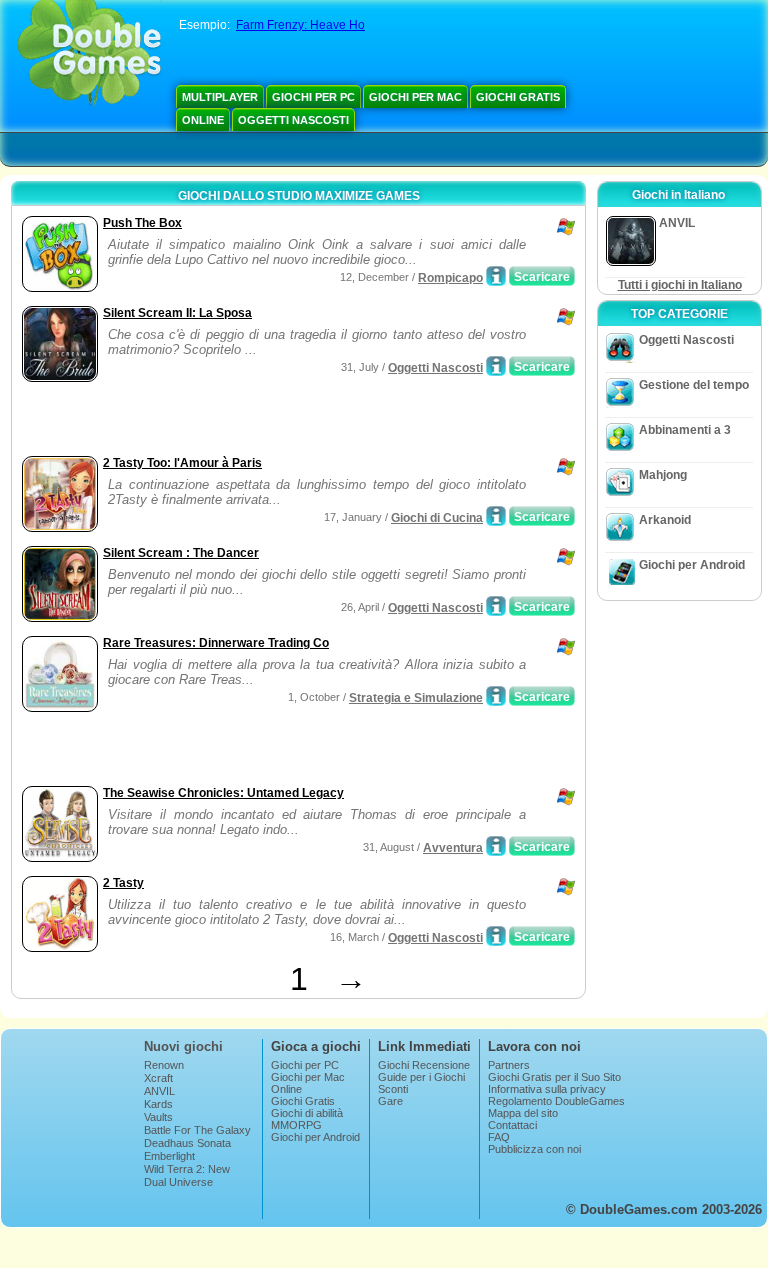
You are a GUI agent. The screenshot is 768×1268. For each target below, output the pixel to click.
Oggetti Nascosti (293, 120)
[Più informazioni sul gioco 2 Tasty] (496, 936)
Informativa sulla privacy (547, 1089)
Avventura (453, 848)
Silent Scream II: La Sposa (177, 313)
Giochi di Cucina (437, 518)
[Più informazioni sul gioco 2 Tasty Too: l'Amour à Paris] (496, 516)
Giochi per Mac (415, 97)
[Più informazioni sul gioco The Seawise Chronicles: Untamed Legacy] (496, 846)
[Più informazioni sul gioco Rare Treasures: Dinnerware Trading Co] (496, 696)
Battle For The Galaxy (197, 1130)
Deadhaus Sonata (187, 1143)
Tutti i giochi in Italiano (680, 285)
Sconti (393, 1089)
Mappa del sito (523, 1113)
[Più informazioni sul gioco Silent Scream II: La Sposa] (496, 366)
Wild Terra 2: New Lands (187, 1175)
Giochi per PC (313, 97)
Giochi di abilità (307, 1113)
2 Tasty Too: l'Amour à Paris (182, 463)
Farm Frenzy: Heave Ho (300, 25)
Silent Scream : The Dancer (181, 553)
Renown (164, 1065)
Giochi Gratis (518, 97)
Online (203, 120)
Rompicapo (450, 278)
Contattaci (512, 1125)
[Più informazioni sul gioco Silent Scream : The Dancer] (496, 606)
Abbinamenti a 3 (685, 430)
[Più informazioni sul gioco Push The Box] (496, 276)
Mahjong (663, 475)
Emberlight (169, 1156)
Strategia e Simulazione (416, 698)
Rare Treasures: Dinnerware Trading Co (216, 643)
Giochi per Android (692, 565)
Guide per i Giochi (421, 1077)
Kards (158, 1104)
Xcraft (158, 1078)
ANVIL (159, 1091)
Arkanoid (665, 520)
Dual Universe (178, 1182)
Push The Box (142, 223)
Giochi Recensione (424, 1065)
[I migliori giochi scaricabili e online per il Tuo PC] (89, 55)
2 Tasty (123, 883)
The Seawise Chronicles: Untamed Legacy (223, 793)
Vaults (158, 1117)
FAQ (499, 1137)
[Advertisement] (251, 421)
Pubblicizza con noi (534, 1149)
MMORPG (296, 1125)
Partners (509, 1065)
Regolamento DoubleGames (556, 1101)
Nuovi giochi (183, 1046)
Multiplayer (220, 97)
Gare (390, 1101)
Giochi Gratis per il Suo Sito (554, 1077)
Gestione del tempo (694, 385)
